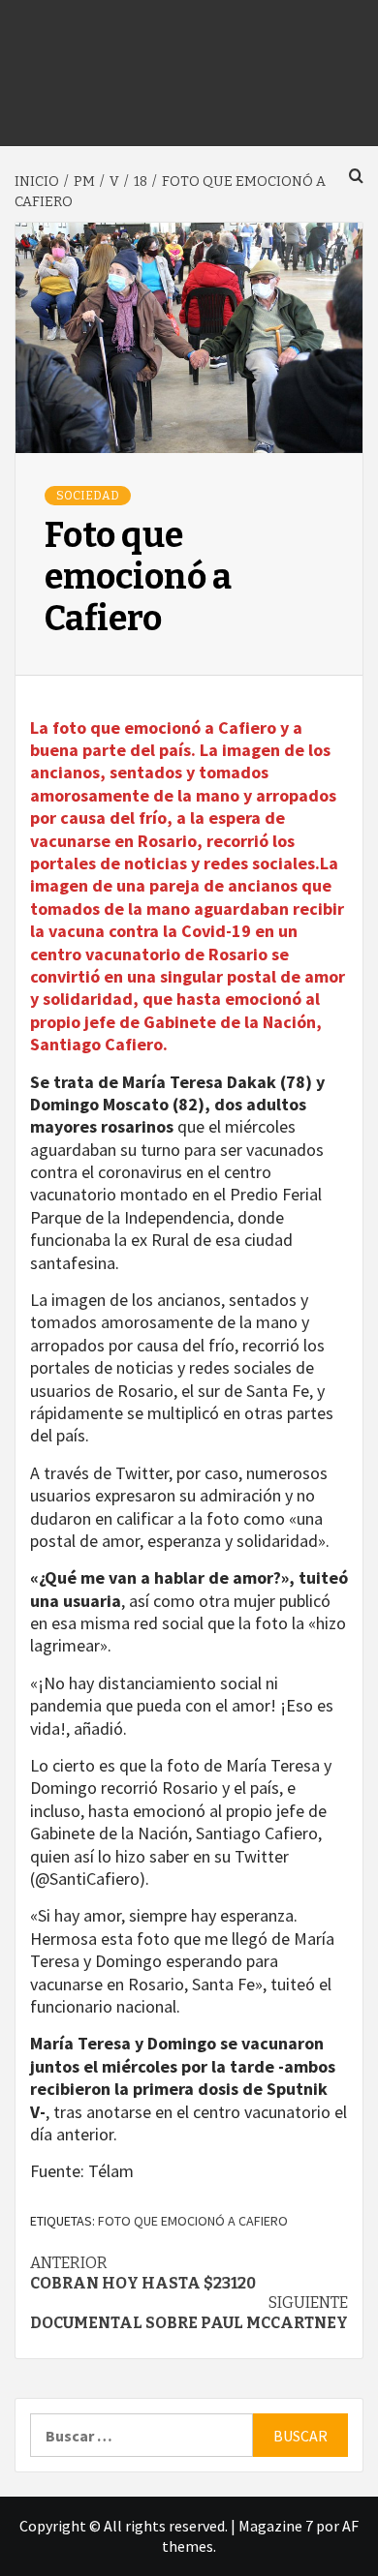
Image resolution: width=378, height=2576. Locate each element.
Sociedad (88, 496)
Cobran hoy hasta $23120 (143, 2273)
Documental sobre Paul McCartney (189, 2313)
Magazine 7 (276, 2526)
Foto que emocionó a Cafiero (193, 2221)
